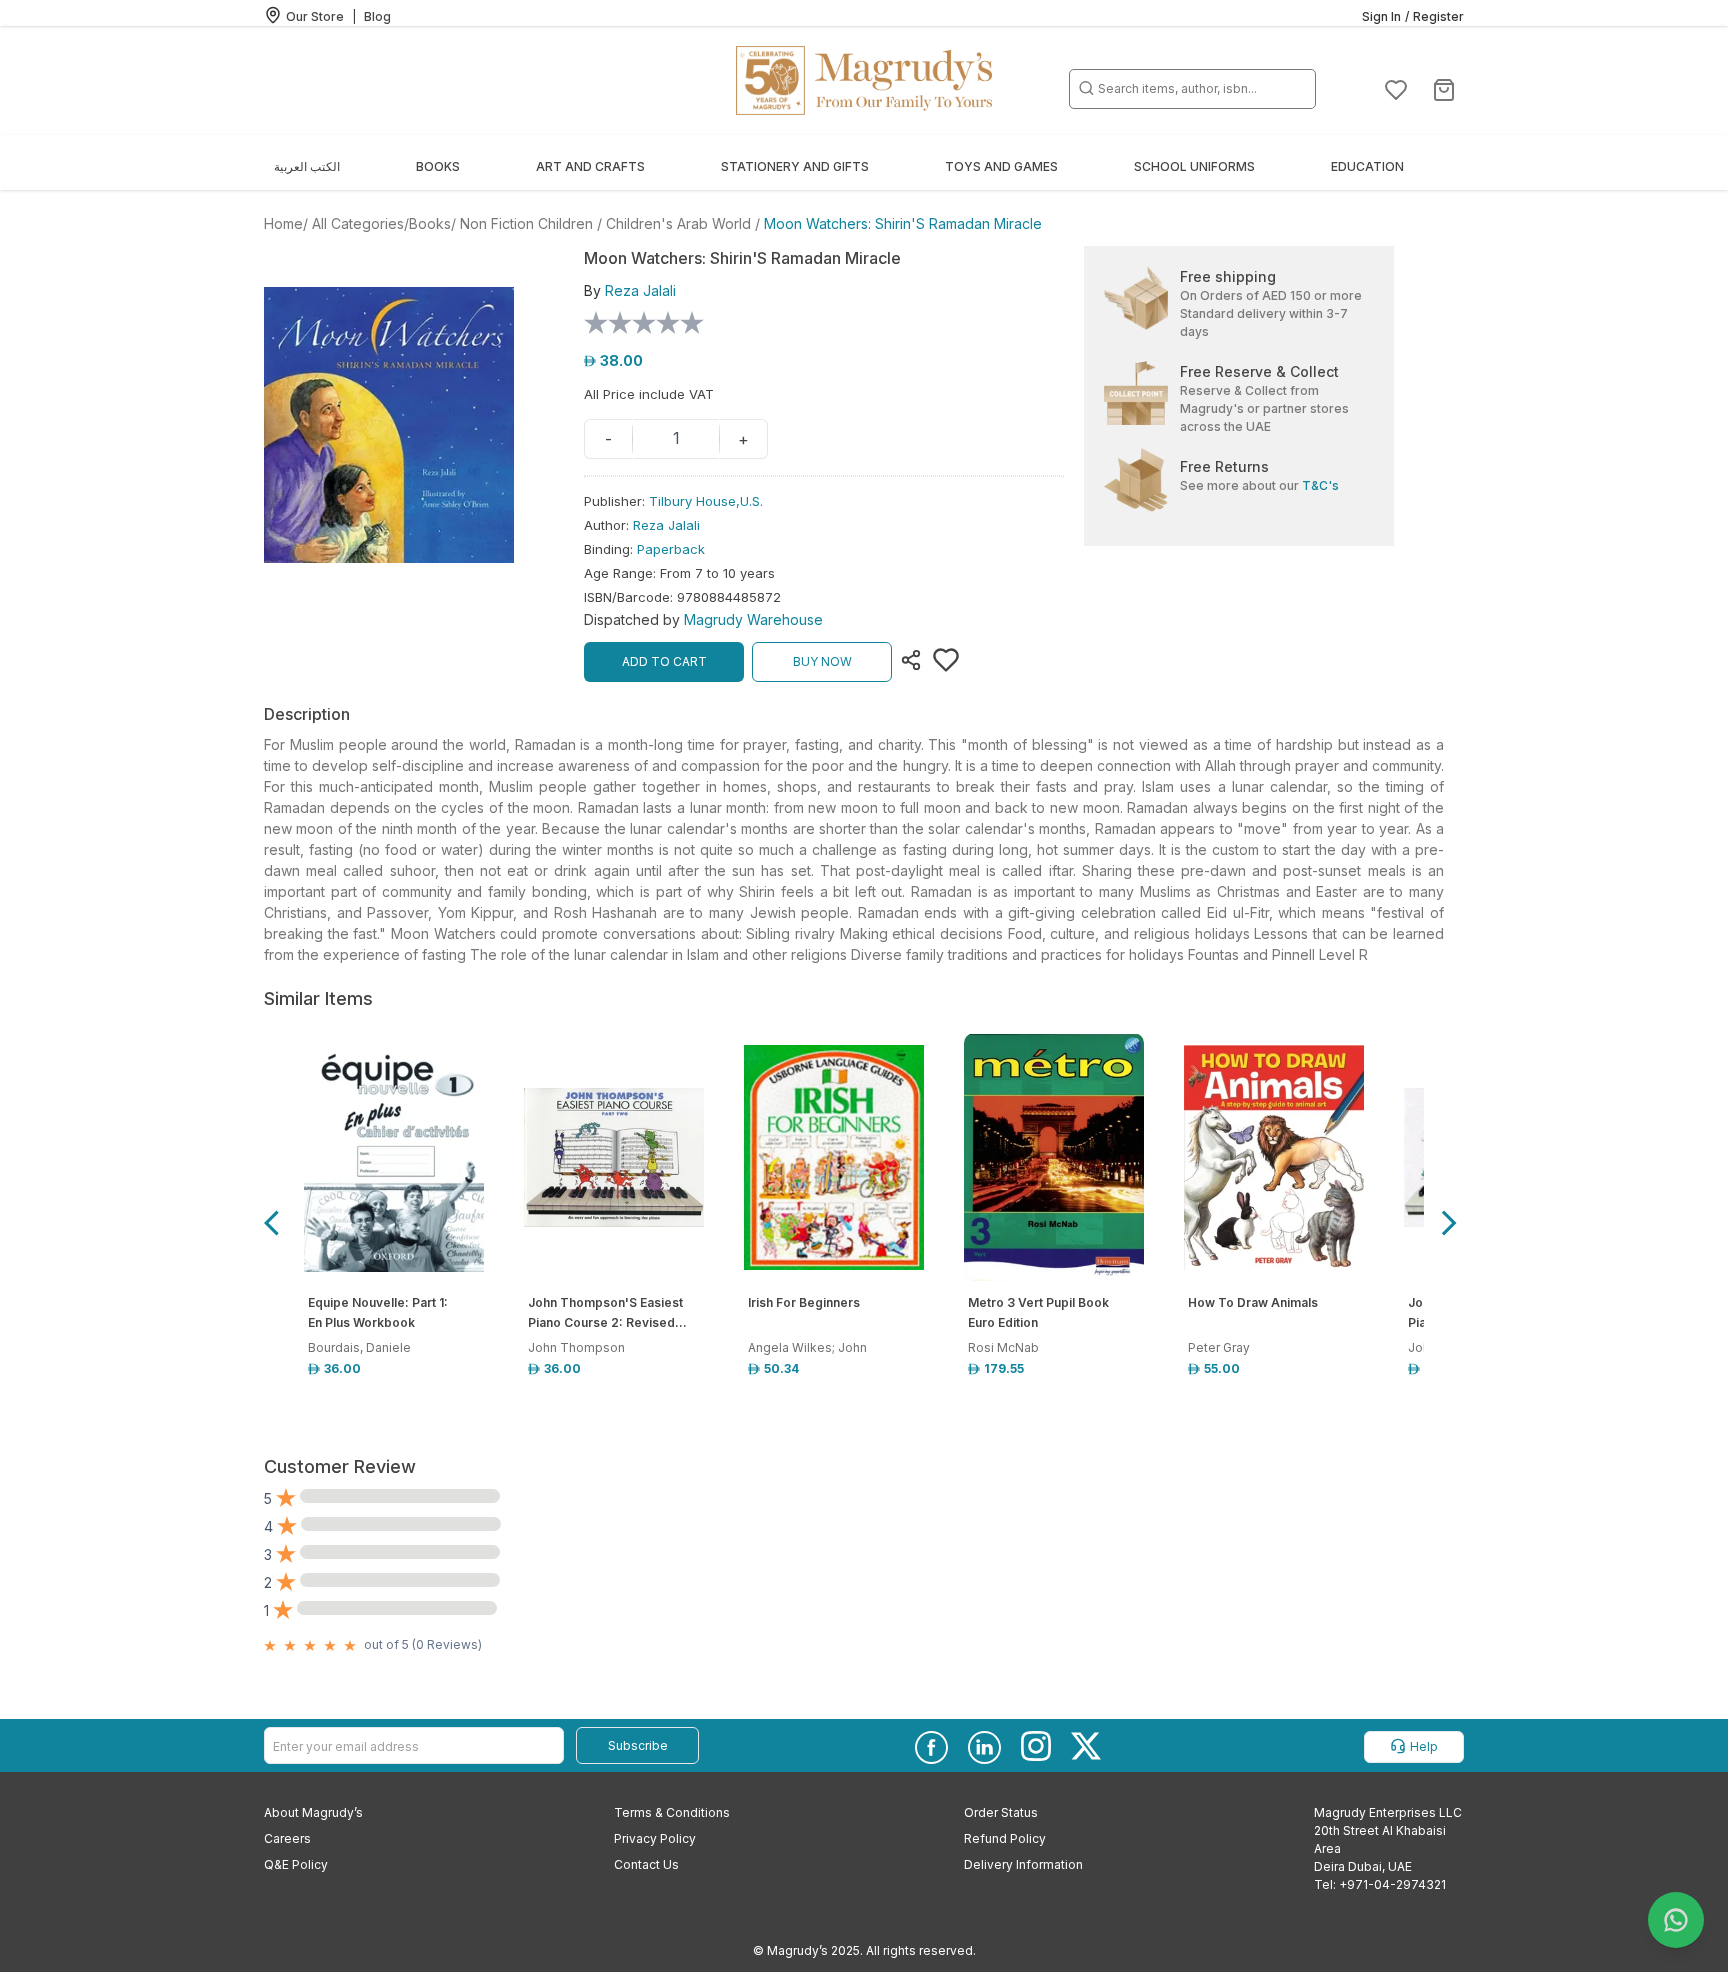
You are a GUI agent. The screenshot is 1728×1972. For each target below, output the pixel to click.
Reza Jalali (666, 525)
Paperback (671, 549)
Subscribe (638, 1745)
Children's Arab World (678, 223)
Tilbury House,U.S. (706, 501)
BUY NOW (822, 661)
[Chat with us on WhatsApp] (1676, 1920)
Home (283, 223)
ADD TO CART (664, 661)
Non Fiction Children (526, 223)
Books (430, 223)
